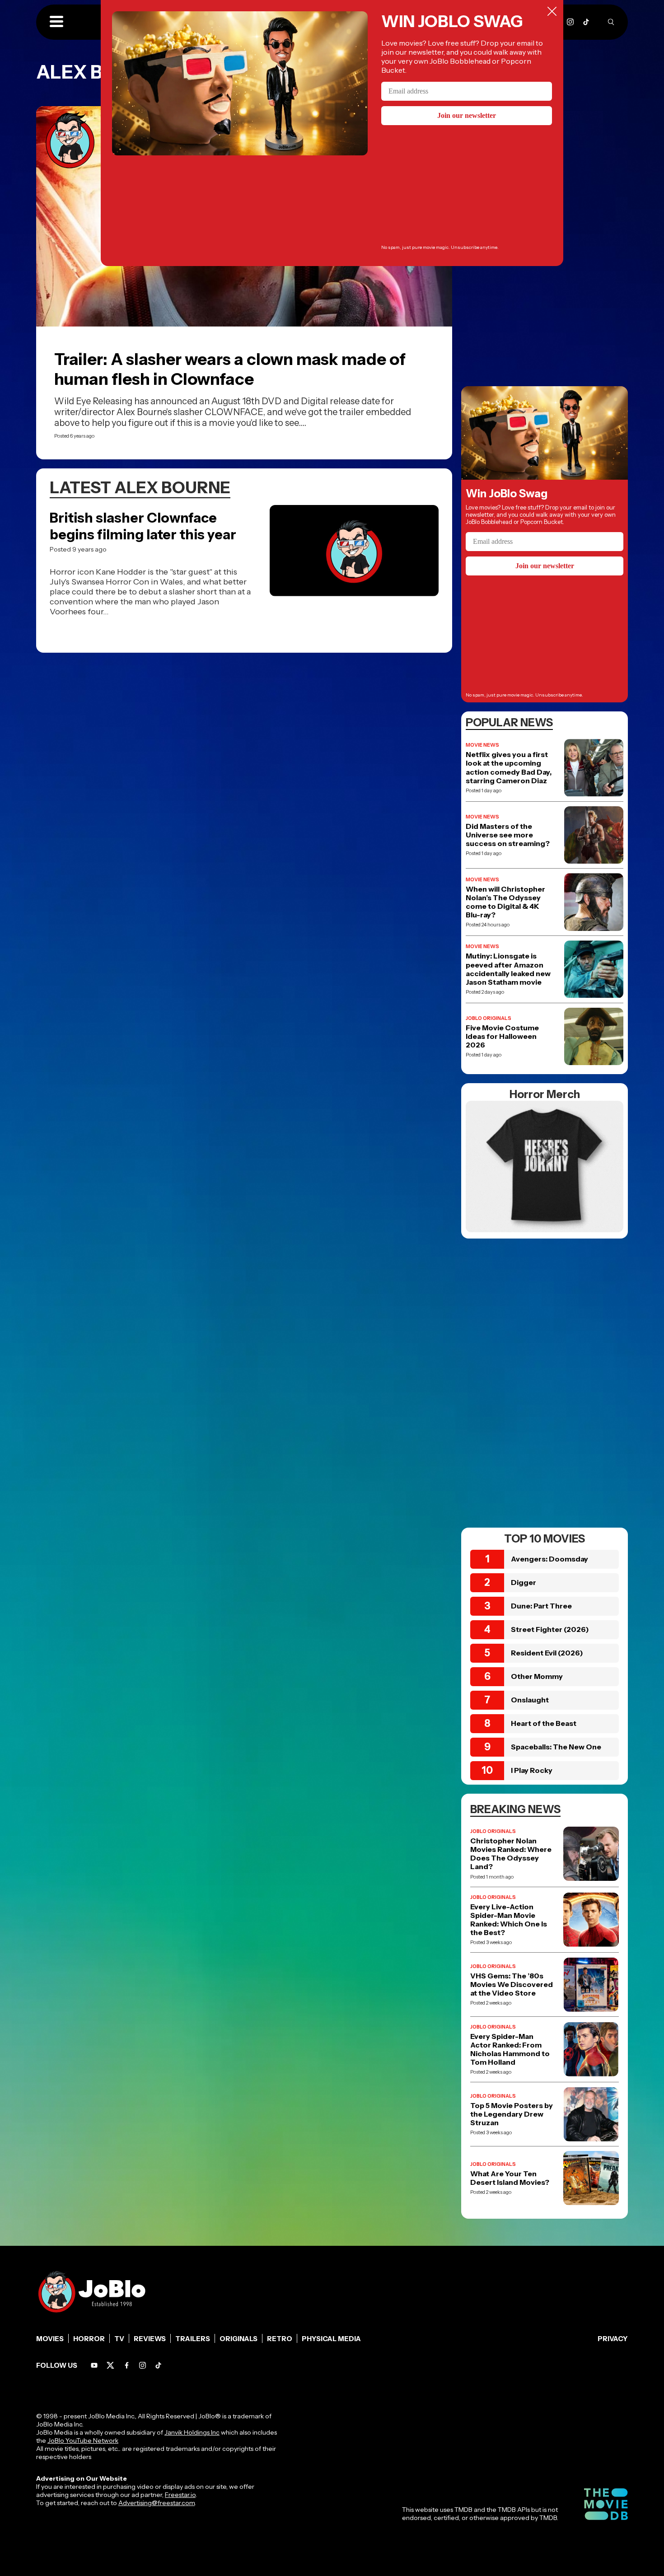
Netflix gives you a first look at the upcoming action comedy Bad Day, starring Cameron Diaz (509, 768)
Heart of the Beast (544, 1723)
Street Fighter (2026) (550, 1629)
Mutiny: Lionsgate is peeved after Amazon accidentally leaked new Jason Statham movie (508, 969)
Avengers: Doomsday (549, 1559)
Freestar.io (180, 2495)
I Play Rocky (532, 1770)
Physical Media (331, 2339)
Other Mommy (537, 1676)
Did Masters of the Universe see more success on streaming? (508, 835)
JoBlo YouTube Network (83, 2440)
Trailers (193, 2339)
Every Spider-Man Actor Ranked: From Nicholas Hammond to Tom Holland (510, 2050)
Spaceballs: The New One (556, 1747)
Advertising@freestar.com (157, 2503)
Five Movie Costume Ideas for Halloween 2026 (502, 1036)
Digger (524, 1582)
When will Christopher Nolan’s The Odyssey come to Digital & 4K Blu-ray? (505, 902)
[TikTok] (586, 22)
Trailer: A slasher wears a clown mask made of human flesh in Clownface (230, 369)
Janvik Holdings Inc (192, 2432)
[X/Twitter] (110, 2365)
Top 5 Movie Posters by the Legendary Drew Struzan (512, 2114)
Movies (50, 2339)
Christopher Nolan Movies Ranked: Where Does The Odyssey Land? (511, 1854)
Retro (280, 2339)
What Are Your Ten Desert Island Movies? (510, 2178)
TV (119, 2339)
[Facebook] (127, 2365)
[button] (56, 22)
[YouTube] (94, 2365)
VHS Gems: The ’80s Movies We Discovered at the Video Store (512, 1985)
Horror (89, 2339)
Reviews (150, 2339)
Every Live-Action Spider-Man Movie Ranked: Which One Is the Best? (509, 1920)
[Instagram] (570, 22)
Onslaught (530, 1700)
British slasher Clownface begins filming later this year (143, 526)
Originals (238, 2339)
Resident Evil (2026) (547, 1653)
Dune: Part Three (541, 1606)
